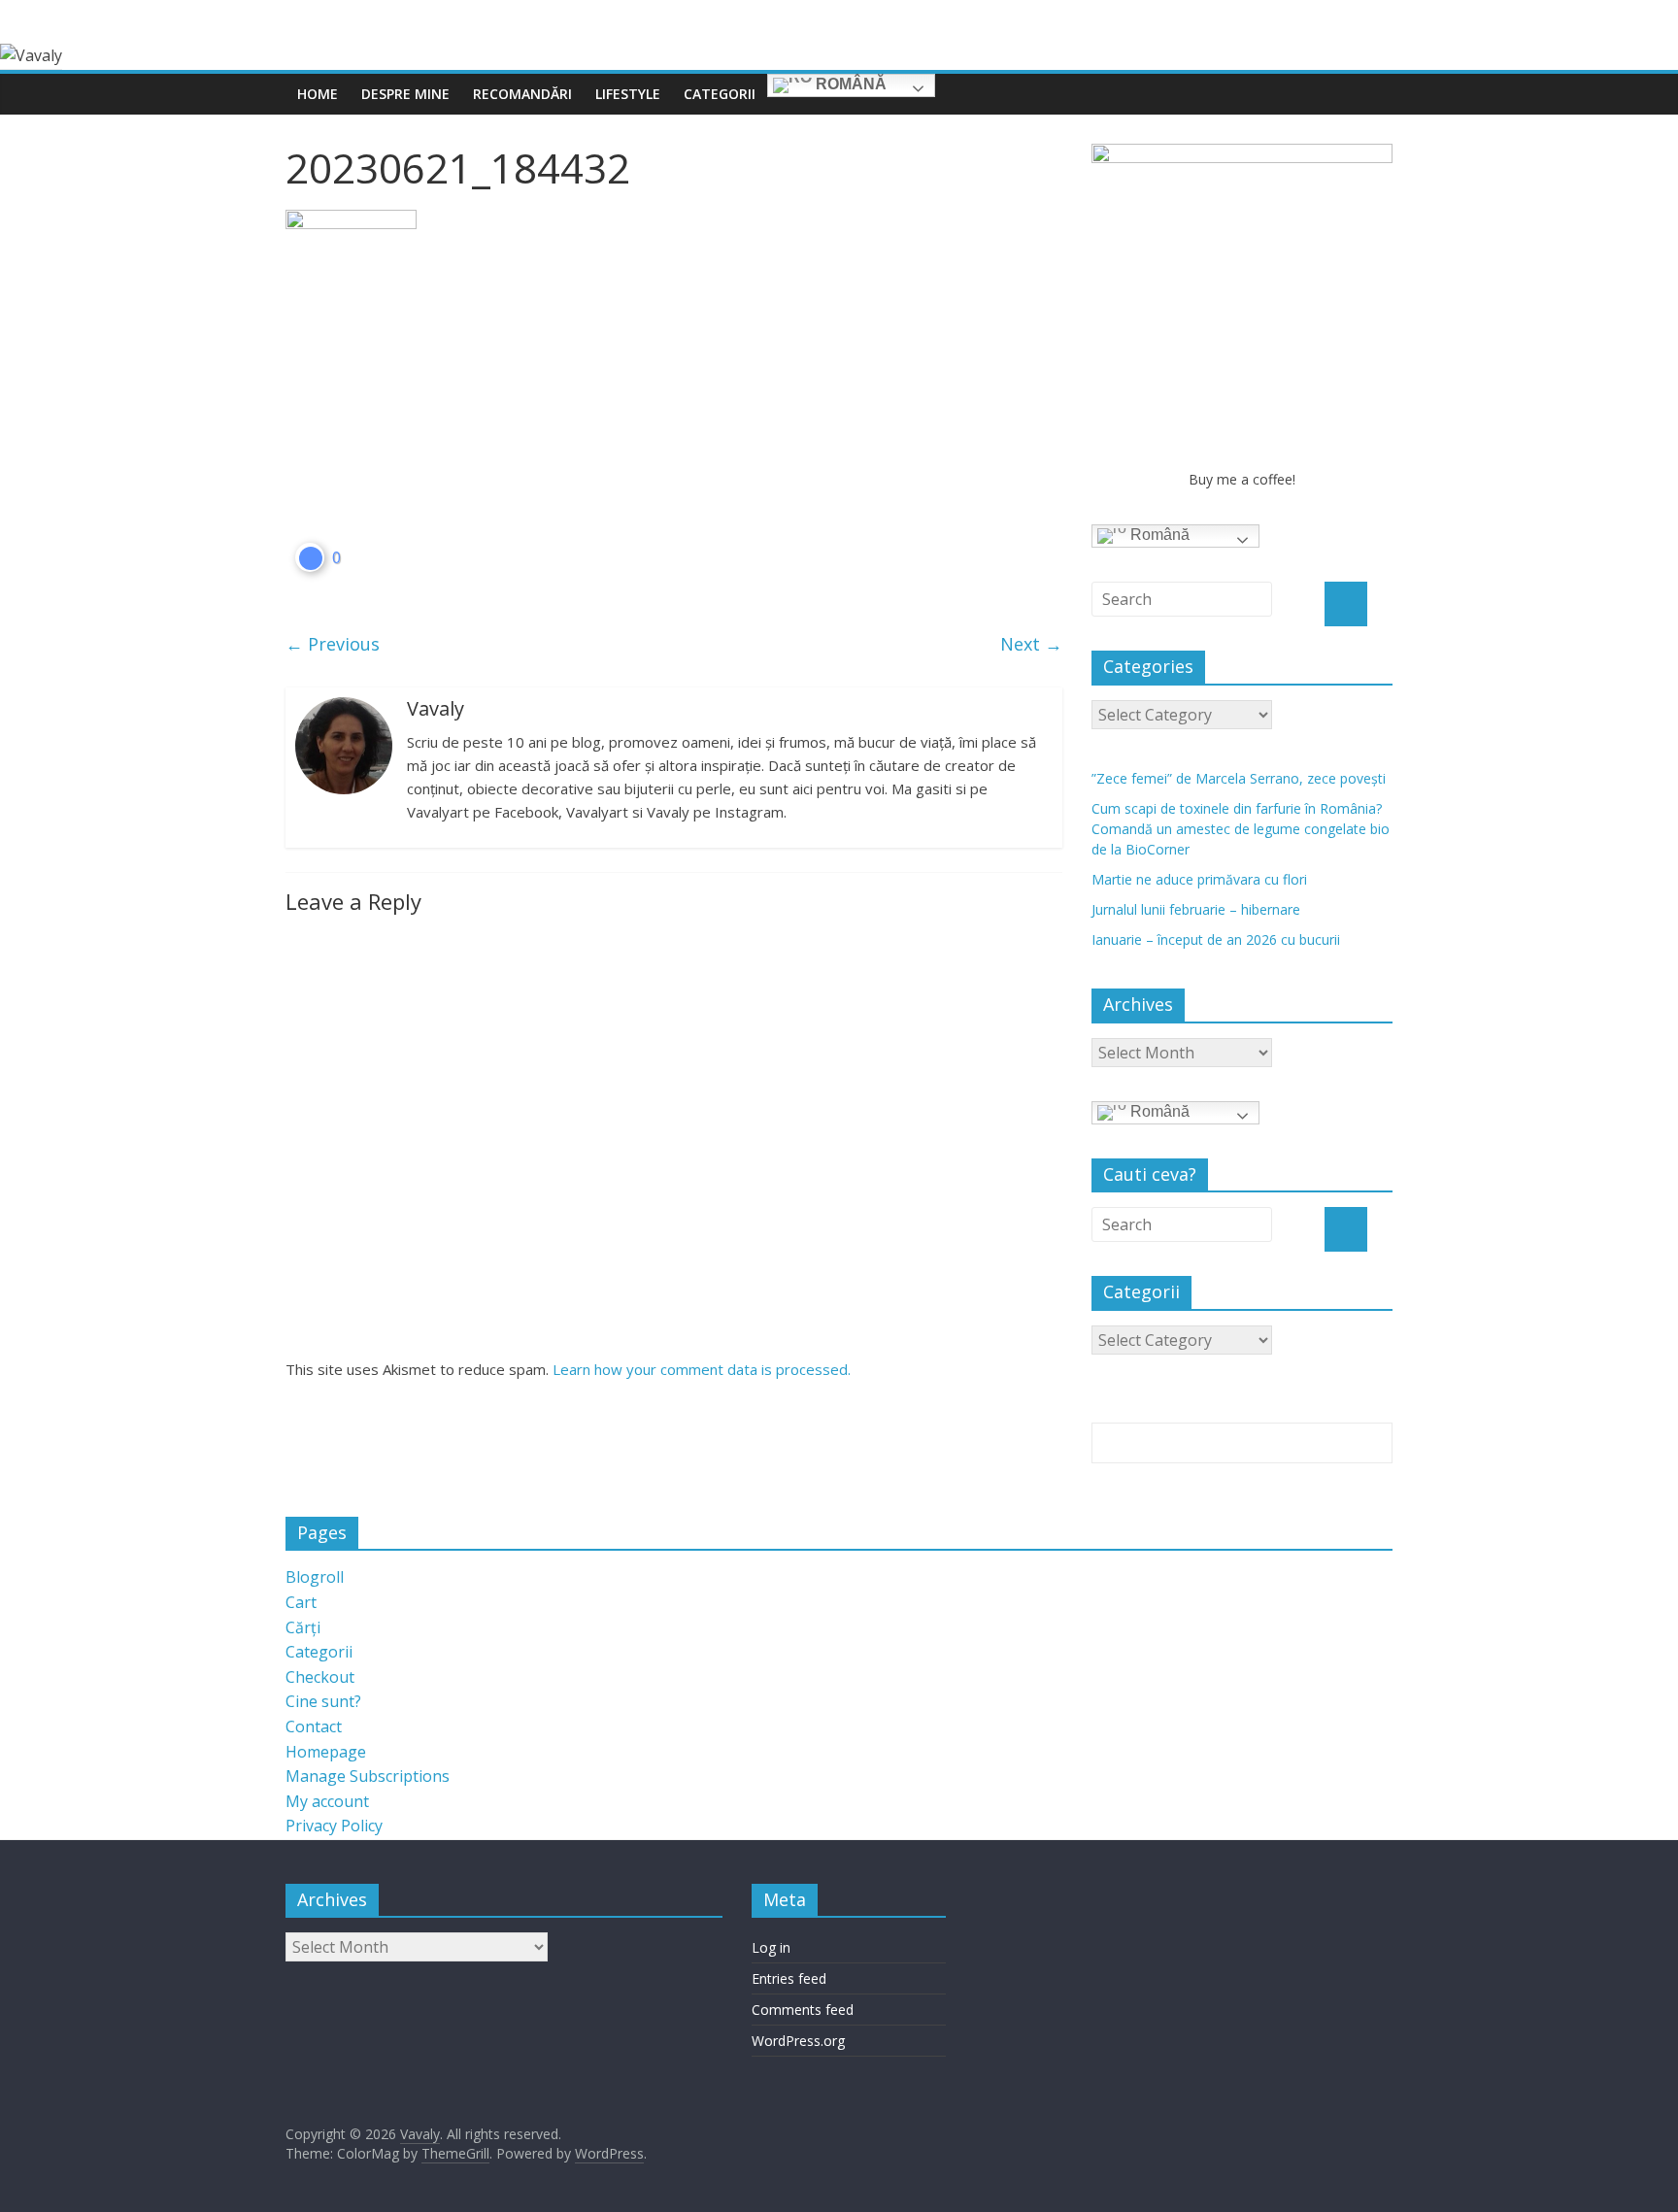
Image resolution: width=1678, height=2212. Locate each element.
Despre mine (405, 94)
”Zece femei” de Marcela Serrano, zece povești (1239, 778)
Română (849, 84)
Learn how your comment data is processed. (702, 1369)
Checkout (320, 1677)
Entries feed (789, 1978)
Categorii (720, 94)
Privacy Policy (334, 1826)
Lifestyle (628, 94)
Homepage (326, 1752)
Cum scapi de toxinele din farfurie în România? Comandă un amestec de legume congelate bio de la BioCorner (1241, 829)
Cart (301, 1602)
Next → (1031, 644)
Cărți (303, 1627)
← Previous (333, 644)
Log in (771, 1947)
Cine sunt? (323, 1701)
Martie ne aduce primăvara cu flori (1199, 879)
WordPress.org (798, 2041)
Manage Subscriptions (368, 1776)
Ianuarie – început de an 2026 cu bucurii (1216, 939)
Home (318, 94)
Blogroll (315, 1577)
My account (327, 1801)
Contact (314, 1726)
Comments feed (803, 2010)
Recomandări (522, 94)
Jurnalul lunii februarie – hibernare (1196, 909)
